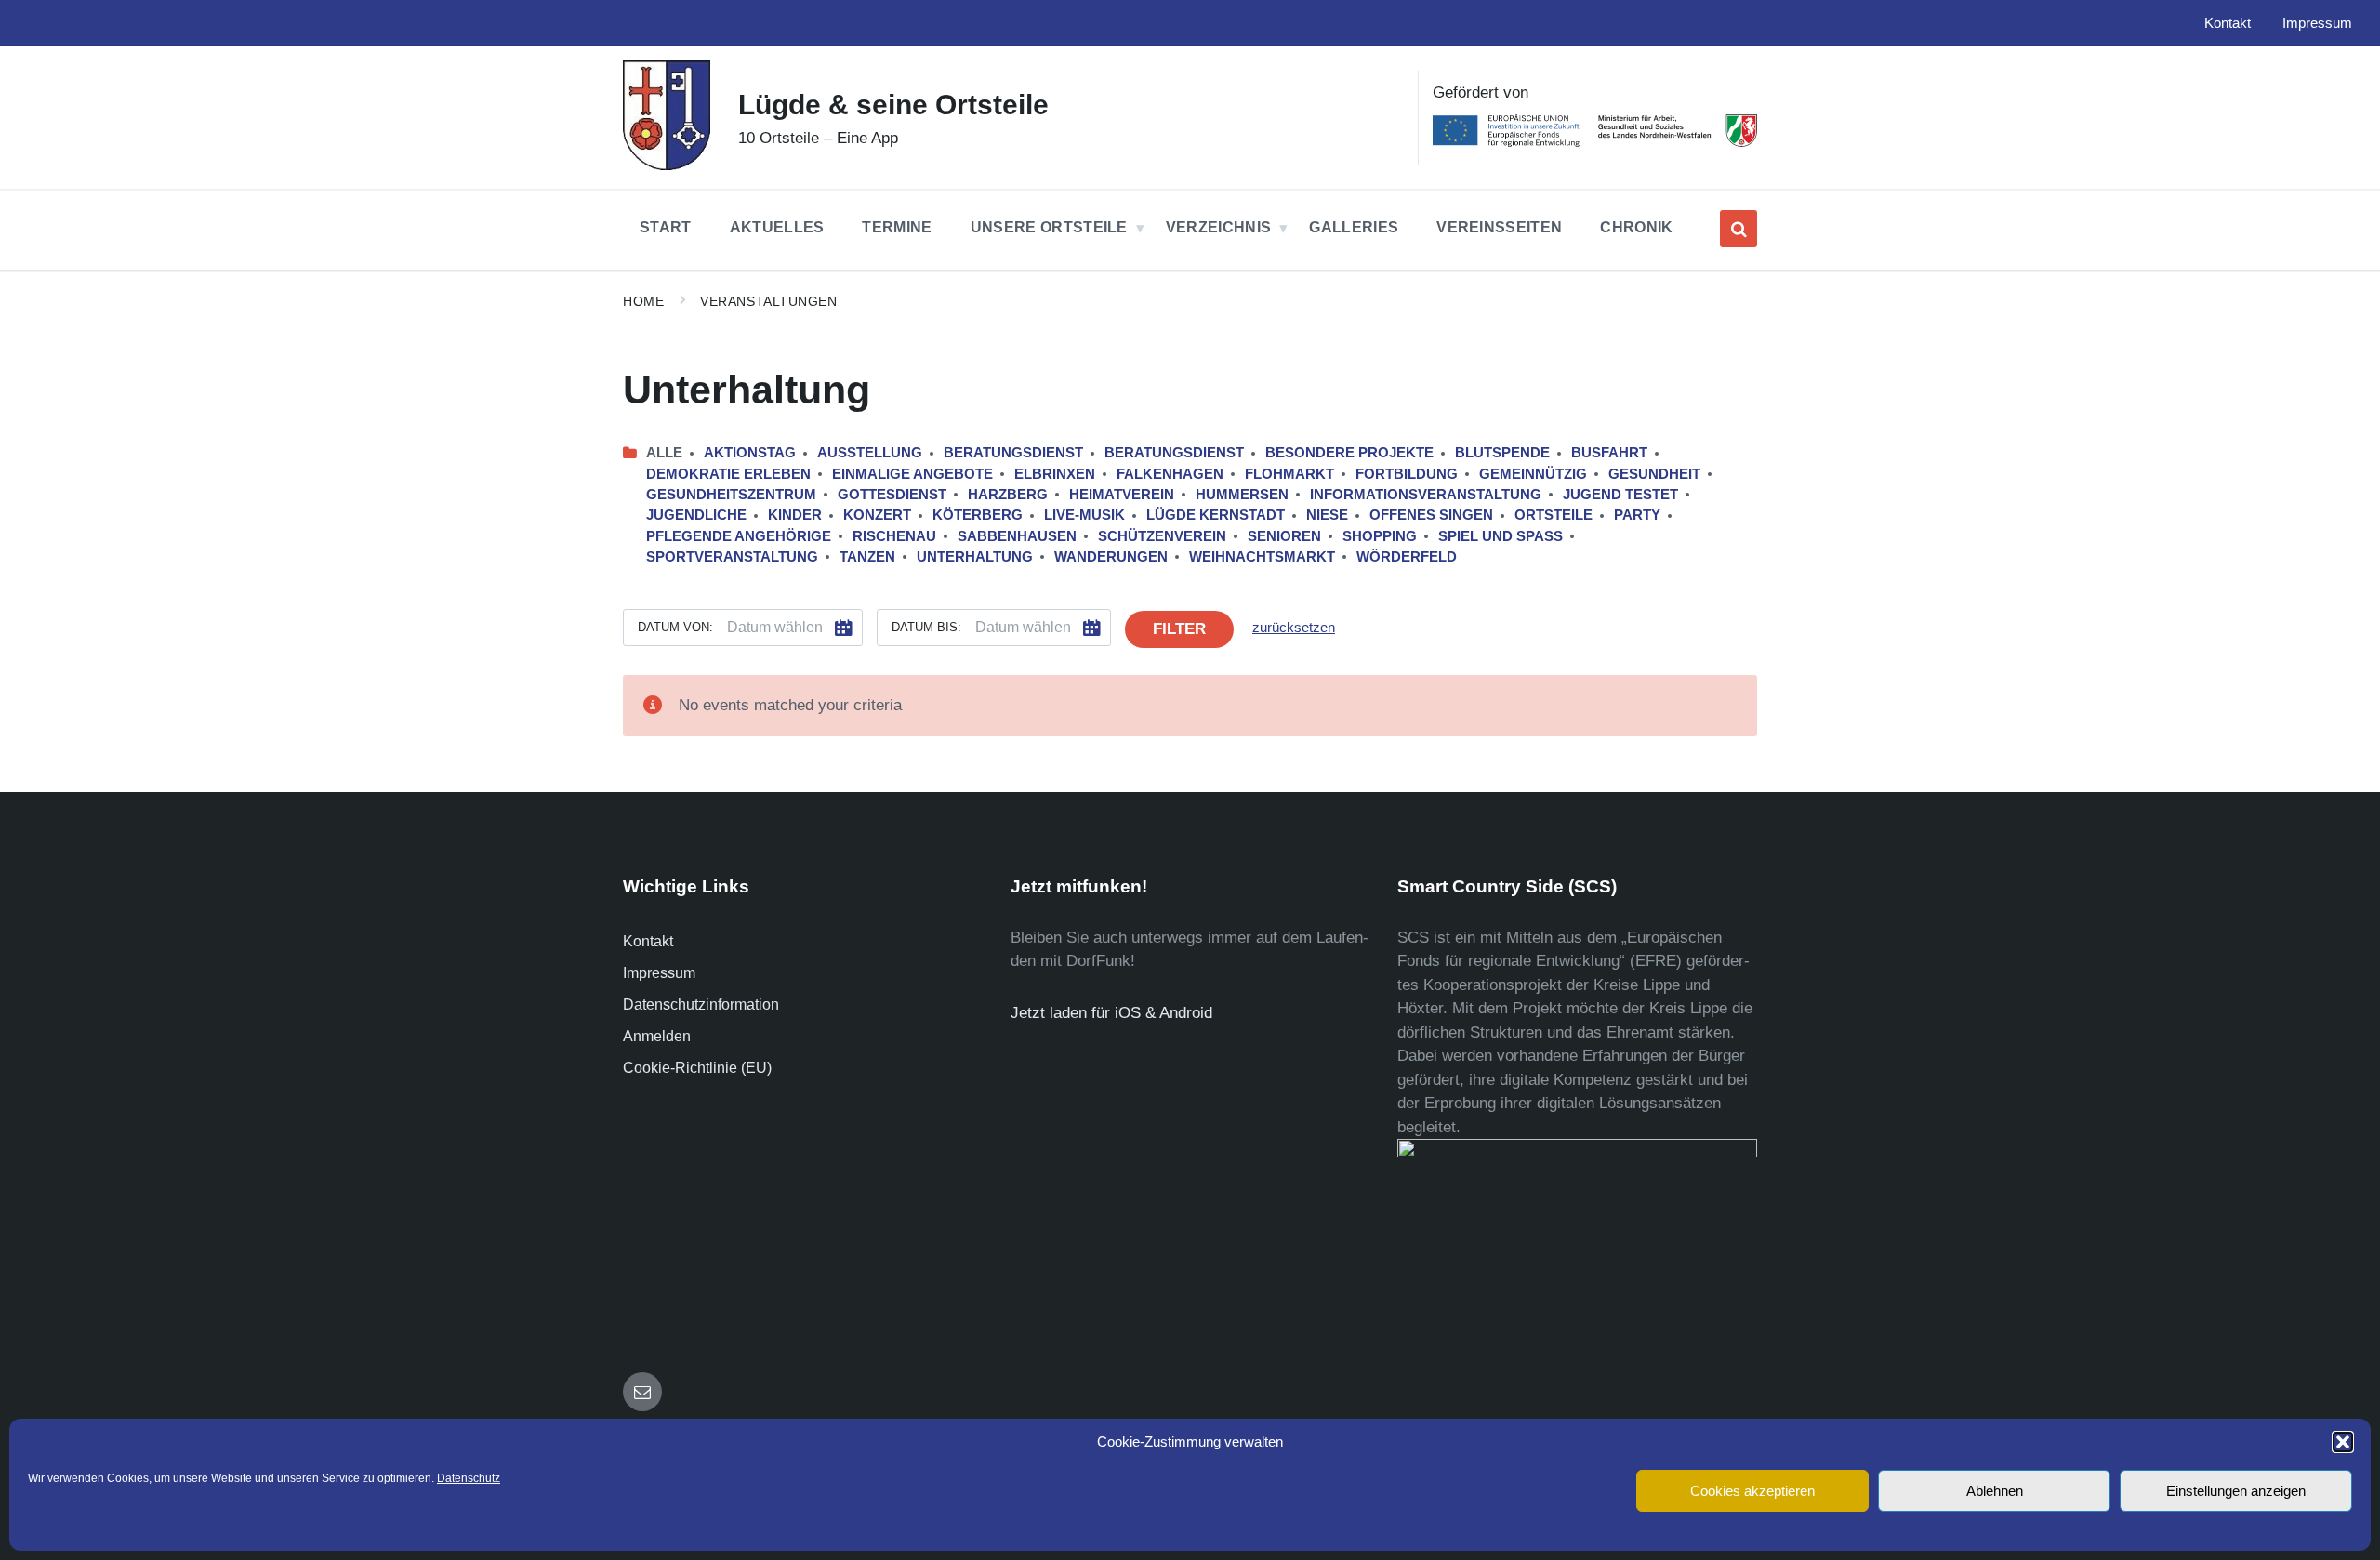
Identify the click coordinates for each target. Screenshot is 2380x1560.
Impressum (659, 973)
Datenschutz (469, 1478)
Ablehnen (1995, 1491)
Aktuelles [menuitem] (777, 227)
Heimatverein (1122, 495)
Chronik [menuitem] (1636, 227)
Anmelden (657, 1036)
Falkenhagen (1170, 474)
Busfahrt (1609, 453)
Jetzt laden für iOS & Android (1111, 1013)
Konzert (877, 515)
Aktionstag (750, 453)
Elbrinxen (1055, 474)
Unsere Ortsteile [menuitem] (1049, 227)
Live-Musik (1084, 515)
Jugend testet (1620, 495)
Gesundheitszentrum (731, 495)
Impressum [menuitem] (2317, 23)
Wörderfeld (1407, 557)
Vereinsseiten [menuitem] (1499, 227)
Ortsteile (1554, 515)
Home (643, 301)
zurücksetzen (1294, 628)
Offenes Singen (1431, 515)
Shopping (1380, 536)
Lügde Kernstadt (1216, 515)
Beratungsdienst (1013, 453)
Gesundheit (1654, 474)
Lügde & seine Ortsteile (893, 105)
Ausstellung (870, 453)
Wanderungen (1111, 557)
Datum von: (675, 627)
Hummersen (1242, 495)
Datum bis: (926, 627)
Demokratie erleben (728, 474)
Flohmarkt (1289, 474)
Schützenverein (1162, 536)
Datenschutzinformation (701, 1005)
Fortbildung (1407, 474)
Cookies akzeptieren (1752, 1491)
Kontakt (648, 941)
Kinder (795, 515)
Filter (1179, 629)
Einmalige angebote (912, 474)
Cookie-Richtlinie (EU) (697, 1068)
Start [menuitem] (666, 227)
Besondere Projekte (1349, 453)
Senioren (1284, 536)
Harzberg (1008, 495)
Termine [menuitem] (897, 227)
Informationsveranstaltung (1426, 495)
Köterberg (978, 515)
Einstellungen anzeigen (2236, 1491)
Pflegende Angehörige (739, 536)
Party (1637, 515)
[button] (2343, 1442)
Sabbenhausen (1017, 536)
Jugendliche (696, 515)
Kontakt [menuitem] (2228, 23)
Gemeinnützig (1533, 474)
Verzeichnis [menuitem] (1219, 227)
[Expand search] (1739, 229)
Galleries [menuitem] (1354, 227)
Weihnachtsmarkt (1262, 557)
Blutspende (1502, 453)
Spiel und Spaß (1501, 536)
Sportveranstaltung (732, 557)
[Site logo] (667, 165)
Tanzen (867, 557)
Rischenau (894, 536)
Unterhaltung (975, 557)
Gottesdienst (892, 495)
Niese (1327, 515)
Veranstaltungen (768, 301)
